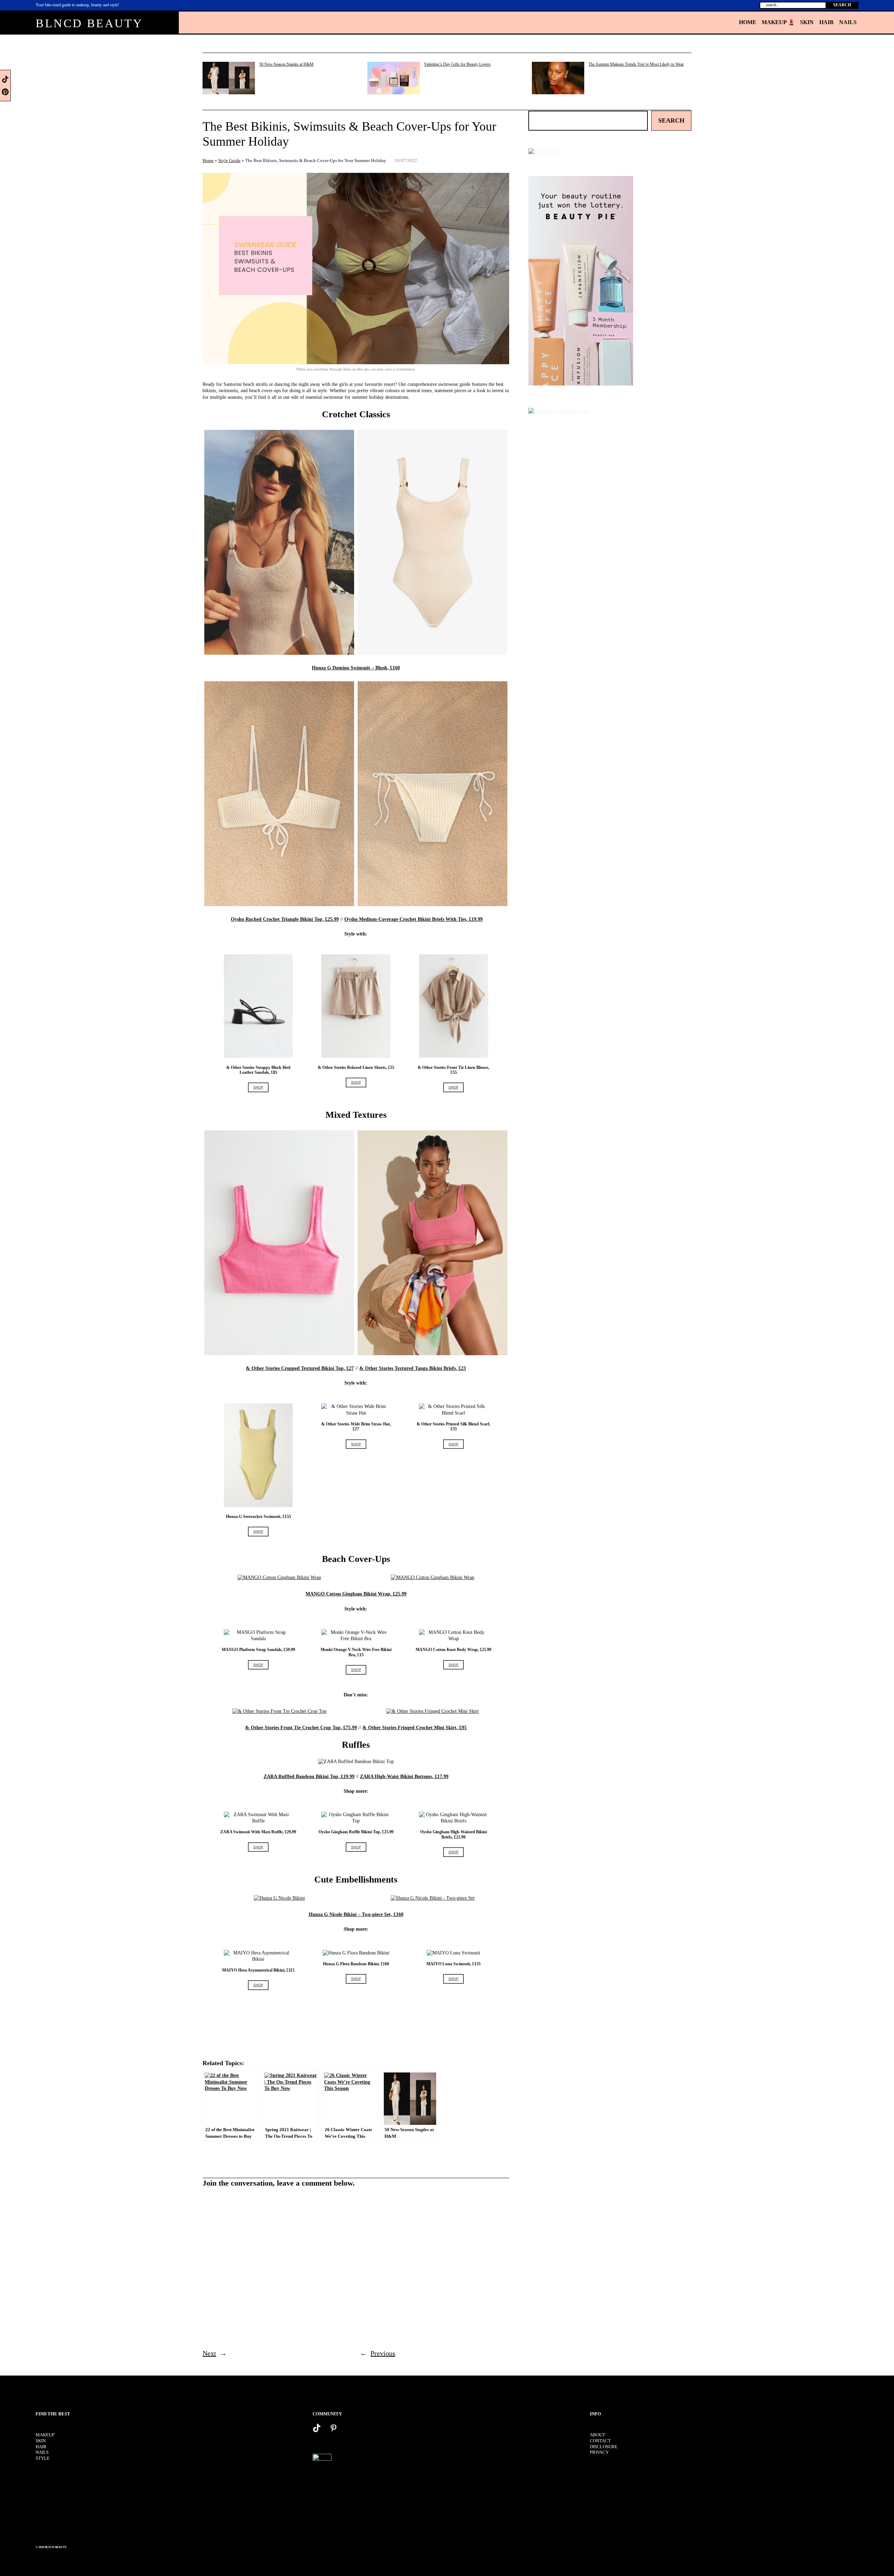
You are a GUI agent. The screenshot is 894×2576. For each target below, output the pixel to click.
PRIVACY (599, 2452)
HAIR (41, 2447)
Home (208, 160)
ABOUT (598, 2435)
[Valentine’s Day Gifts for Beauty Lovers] (394, 79)
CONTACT (600, 2441)
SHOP (258, 1087)
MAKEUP (45, 2435)
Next (209, 2353)
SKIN (41, 2441)
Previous (383, 2353)
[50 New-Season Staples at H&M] (229, 79)
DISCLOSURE (604, 2447)
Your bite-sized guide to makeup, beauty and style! (77, 5)
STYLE (43, 2458)
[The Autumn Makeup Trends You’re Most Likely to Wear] (558, 79)
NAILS (42, 2452)
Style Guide (229, 160)
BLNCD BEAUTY (89, 23)
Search (671, 120)
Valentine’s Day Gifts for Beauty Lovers (457, 64)
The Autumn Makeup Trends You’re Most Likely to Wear (636, 64)
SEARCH (842, 5)
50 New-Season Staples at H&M (286, 64)
